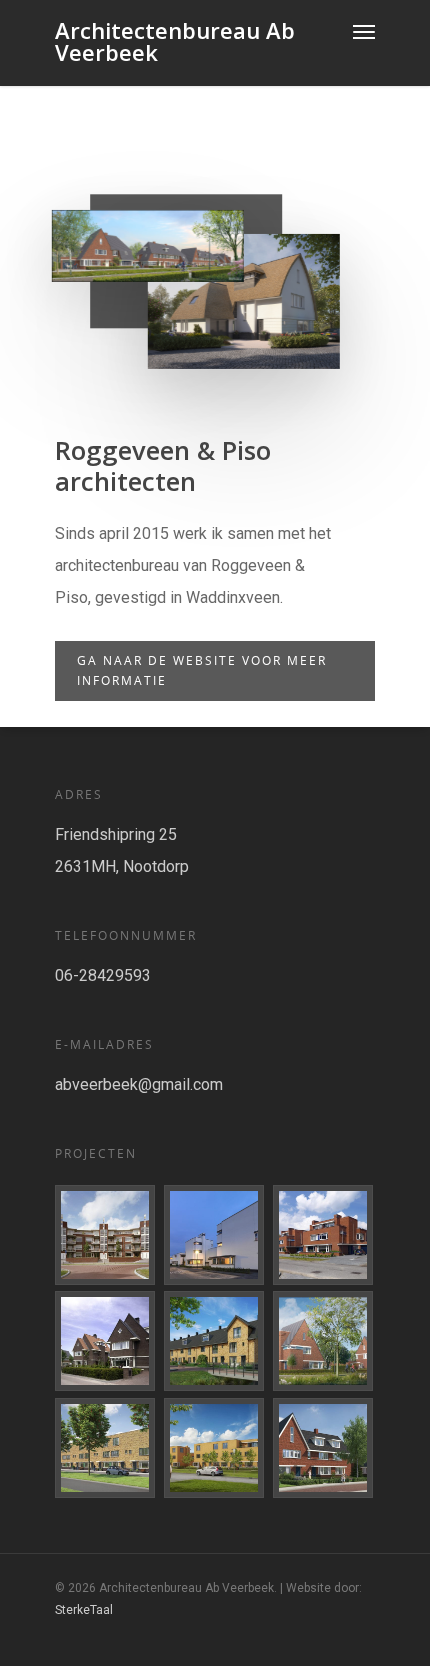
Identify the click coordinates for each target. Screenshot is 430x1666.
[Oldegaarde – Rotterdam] (106, 1448)
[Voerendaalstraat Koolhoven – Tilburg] (215, 1235)
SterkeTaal (84, 1610)
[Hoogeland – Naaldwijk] (215, 1341)
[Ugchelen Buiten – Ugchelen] (324, 1341)
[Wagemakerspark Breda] (106, 1235)
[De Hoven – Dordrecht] (106, 1341)
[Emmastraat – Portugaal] (324, 1448)
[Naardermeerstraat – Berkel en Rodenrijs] (215, 1448)
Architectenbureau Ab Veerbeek (175, 41)
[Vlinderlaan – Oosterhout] (324, 1235)
